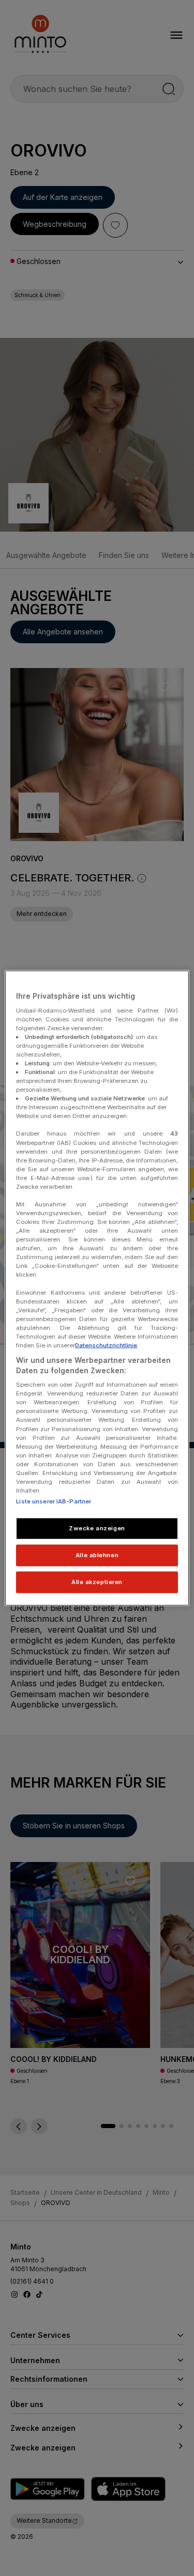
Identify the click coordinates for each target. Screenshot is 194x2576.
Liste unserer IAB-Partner (54, 1501)
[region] (97, 1288)
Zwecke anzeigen (97, 1528)
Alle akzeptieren (97, 1581)
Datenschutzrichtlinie (106, 1345)
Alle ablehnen (97, 1555)
